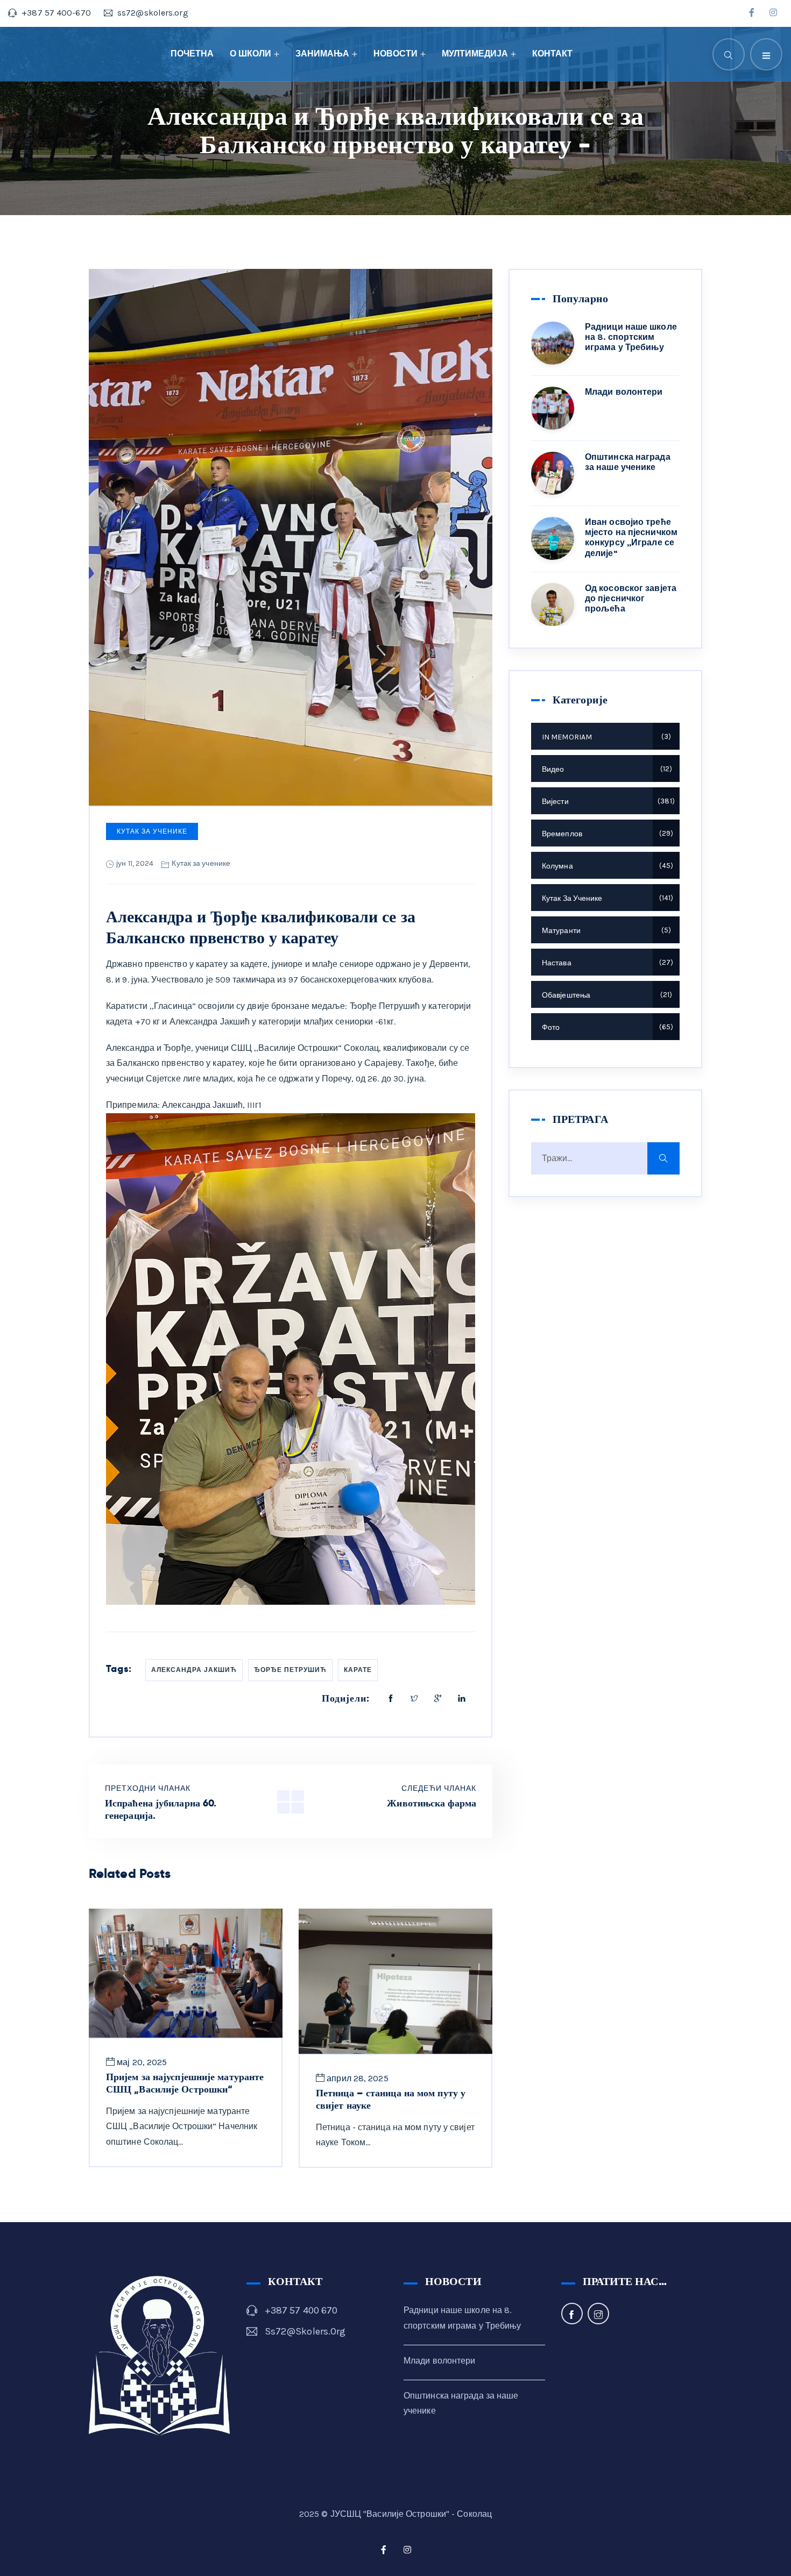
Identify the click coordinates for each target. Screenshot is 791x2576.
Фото (606, 1027)
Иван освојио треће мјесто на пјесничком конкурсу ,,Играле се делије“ (631, 538)
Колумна (606, 866)
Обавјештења (606, 995)
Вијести (607, 802)
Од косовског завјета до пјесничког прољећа (631, 598)
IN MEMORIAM (605, 737)
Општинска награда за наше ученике (628, 462)
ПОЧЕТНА (192, 54)
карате (358, 1670)
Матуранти (605, 931)
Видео (606, 769)
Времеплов (606, 834)
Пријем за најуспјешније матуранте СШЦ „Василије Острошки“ (185, 2083)
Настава (606, 963)
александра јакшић (194, 1670)
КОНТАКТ (552, 54)
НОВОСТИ (395, 54)
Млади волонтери (624, 392)
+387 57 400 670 (301, 2310)
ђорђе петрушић (290, 1670)
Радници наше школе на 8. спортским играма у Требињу (631, 337)
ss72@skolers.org (305, 2331)
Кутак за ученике (152, 831)
